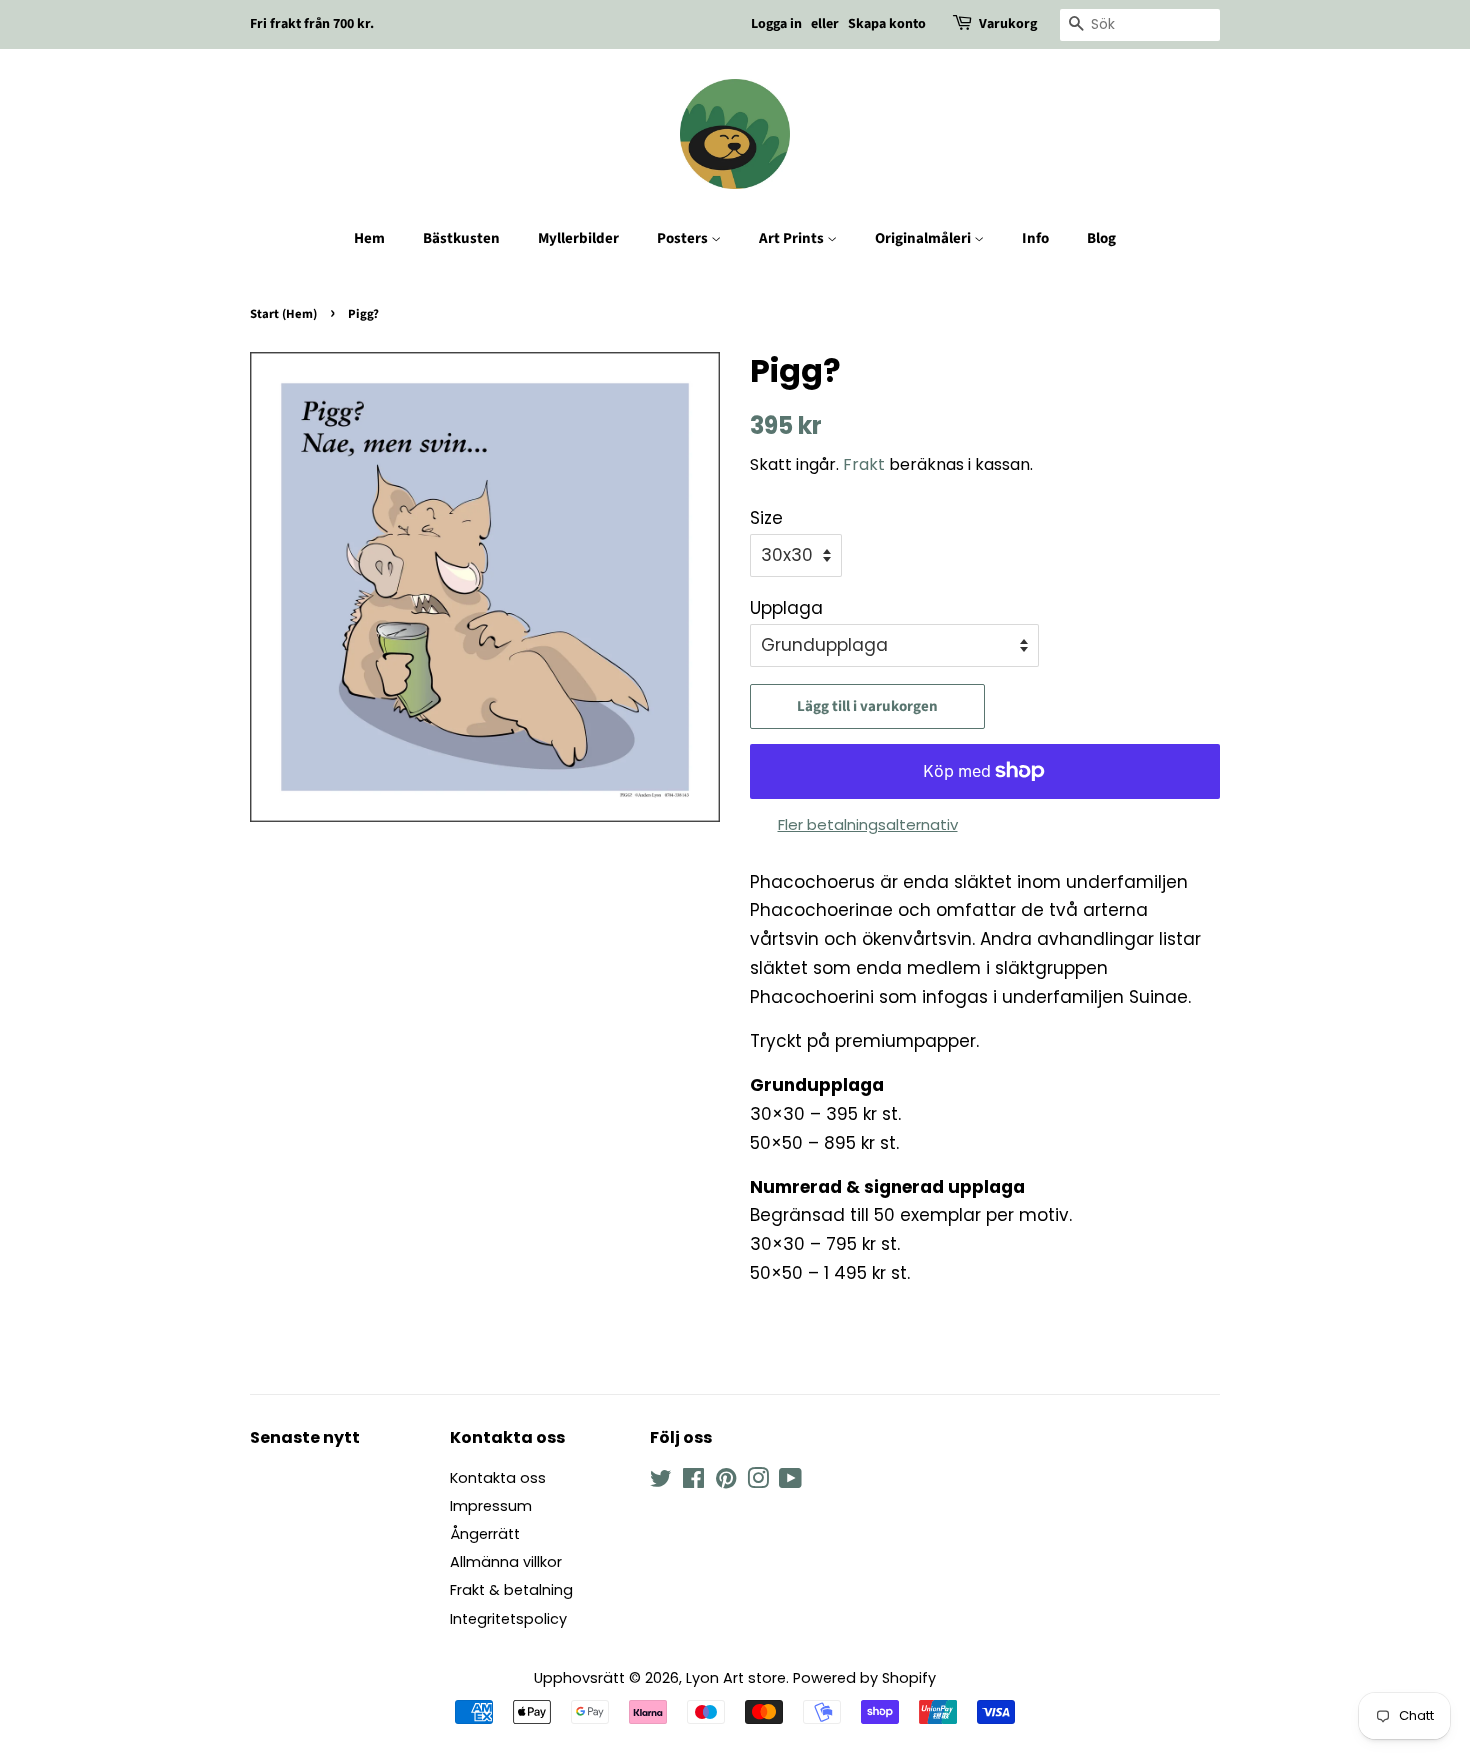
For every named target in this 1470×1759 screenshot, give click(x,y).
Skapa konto (887, 24)
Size (766, 518)
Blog (1101, 238)
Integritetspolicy (508, 1619)
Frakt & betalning (511, 1590)
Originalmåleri (924, 238)
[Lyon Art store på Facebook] (693, 1482)
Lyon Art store (736, 1678)
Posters (684, 238)
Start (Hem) (283, 314)
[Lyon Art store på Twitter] (661, 1482)
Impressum (491, 1506)
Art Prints (793, 238)
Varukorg (1008, 24)
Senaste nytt (305, 1437)
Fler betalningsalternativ (868, 824)
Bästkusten (461, 238)
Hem (369, 238)
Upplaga (786, 608)
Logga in (776, 24)
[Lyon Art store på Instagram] (758, 1482)
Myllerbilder (578, 238)
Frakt (864, 464)
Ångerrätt (485, 1534)
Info (1035, 238)
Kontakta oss (498, 1478)
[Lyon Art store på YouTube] (790, 1482)
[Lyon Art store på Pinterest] (726, 1482)
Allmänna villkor (506, 1562)
